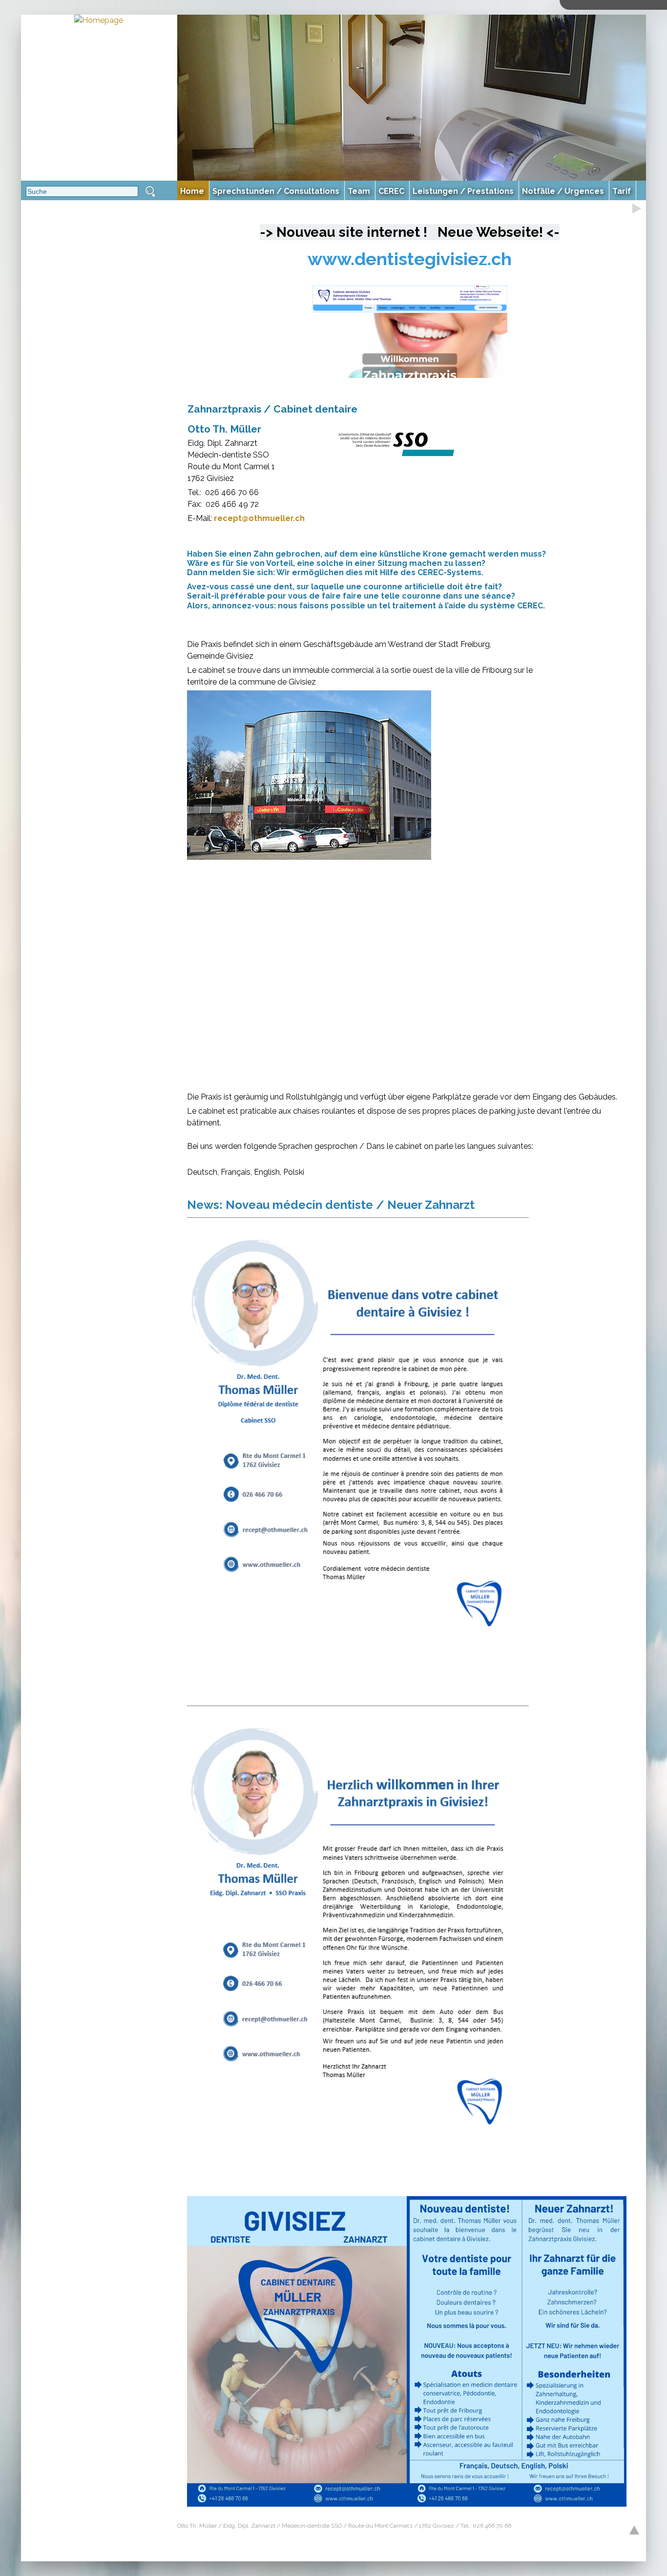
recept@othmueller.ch (259, 518)
